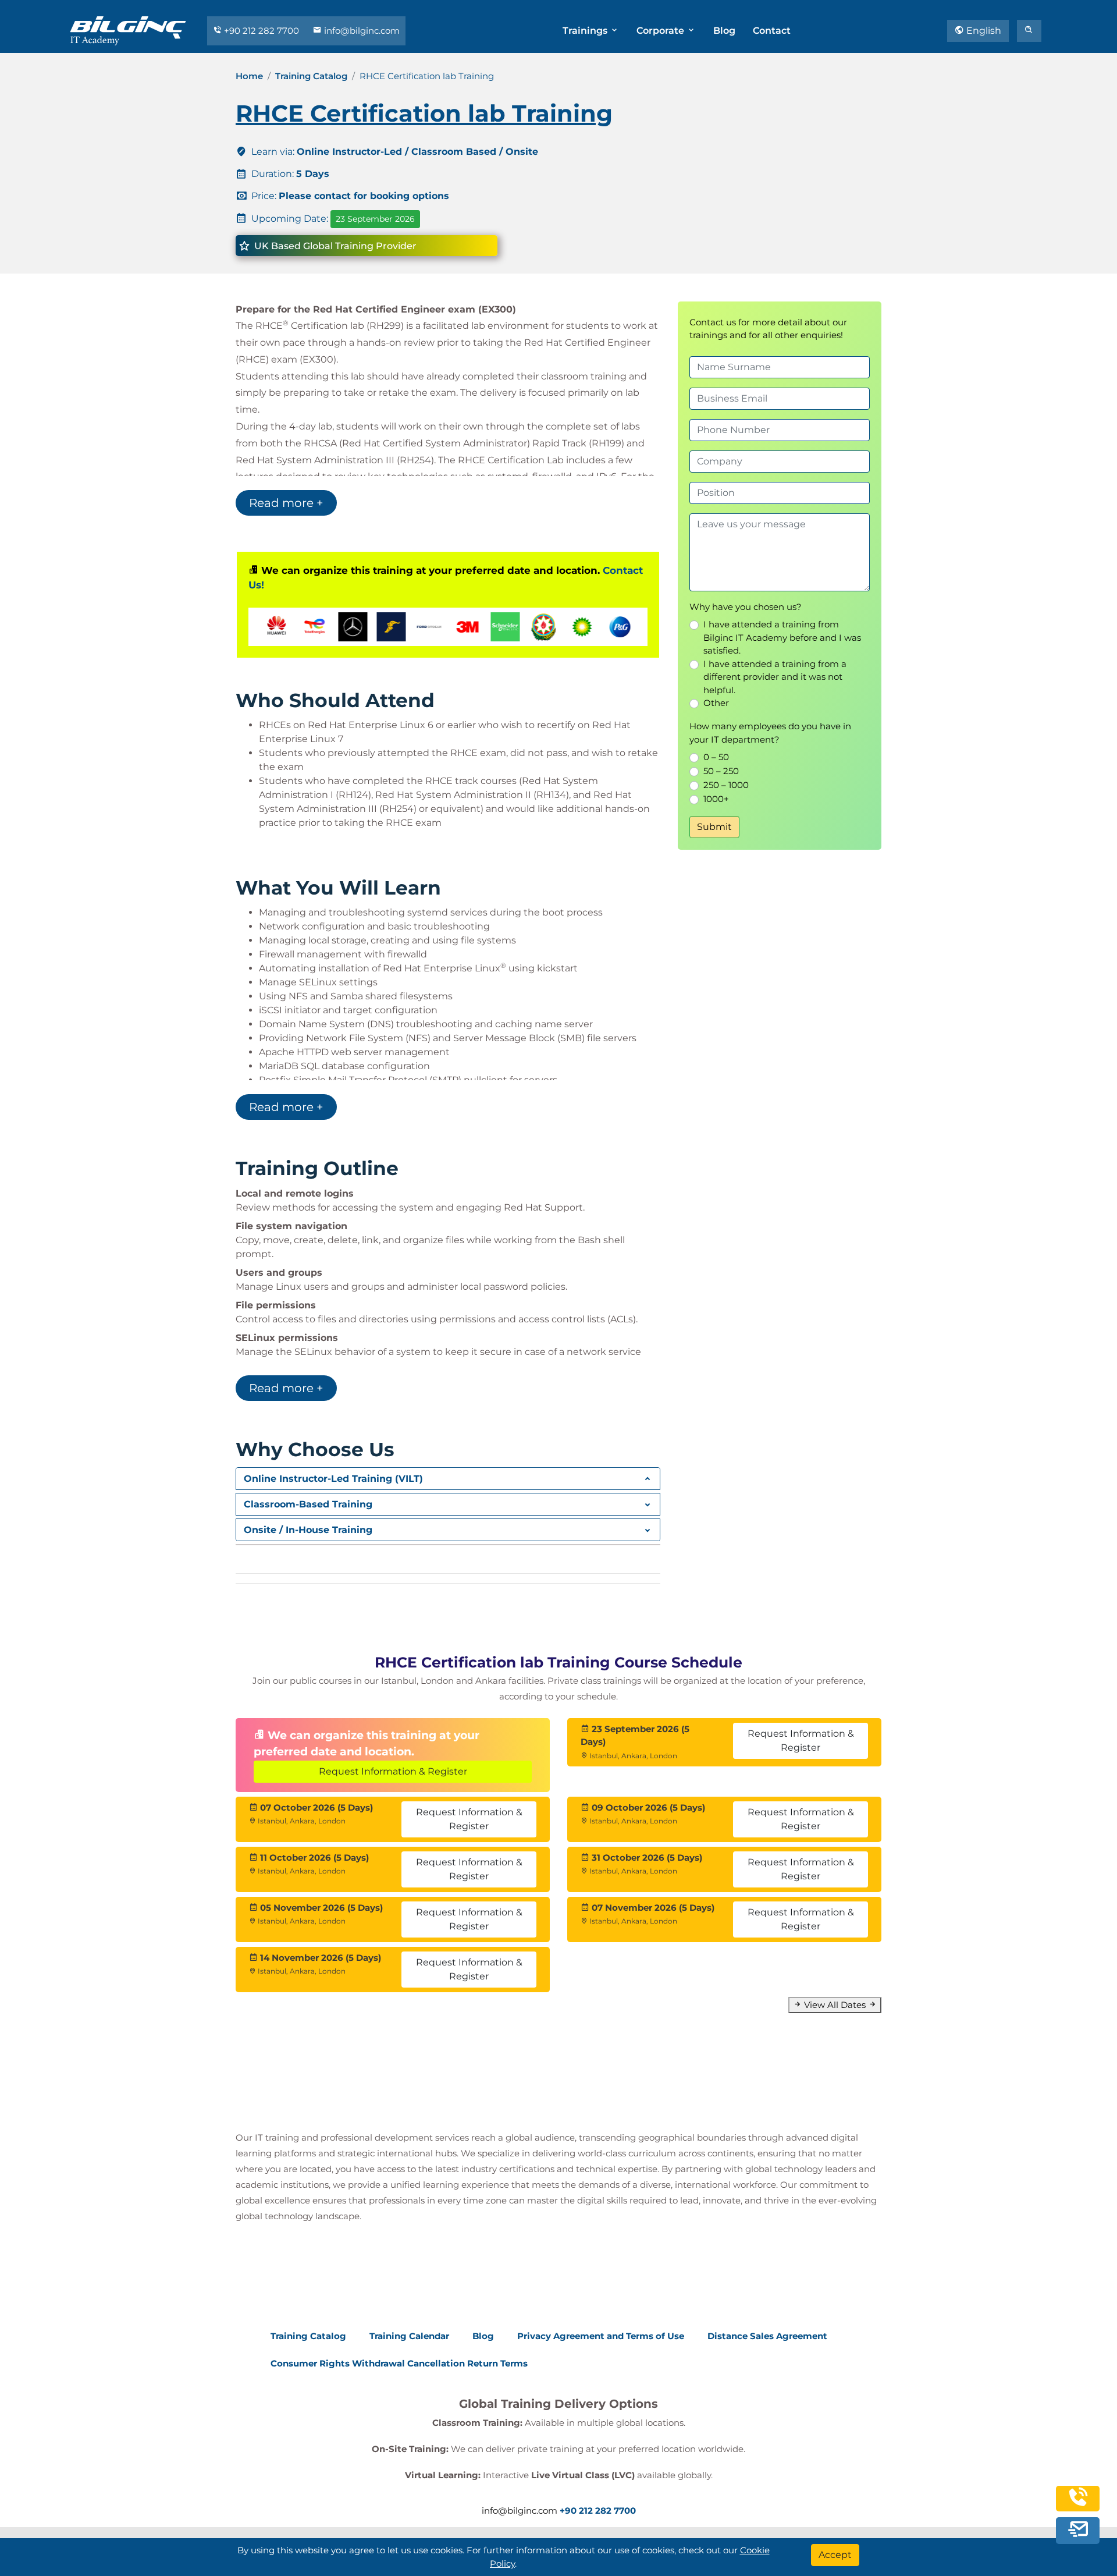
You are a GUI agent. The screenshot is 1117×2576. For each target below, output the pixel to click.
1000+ (716, 799)
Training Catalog (311, 76)
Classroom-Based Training (308, 1504)
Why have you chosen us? (746, 607)
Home (249, 76)
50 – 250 (721, 771)
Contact (772, 31)
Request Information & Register (393, 1771)
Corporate (661, 31)
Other (716, 703)
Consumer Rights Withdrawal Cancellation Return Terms (399, 2363)
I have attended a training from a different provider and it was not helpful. (775, 677)
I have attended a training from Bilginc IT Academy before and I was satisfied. (782, 637)
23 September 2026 (375, 219)
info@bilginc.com (361, 31)
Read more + (286, 503)
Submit (714, 827)
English (983, 31)
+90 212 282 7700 (262, 31)
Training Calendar (409, 2336)
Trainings (586, 31)
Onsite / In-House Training (308, 1530)
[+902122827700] (1078, 2505)
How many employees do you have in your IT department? (770, 733)
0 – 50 (716, 757)
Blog (724, 31)
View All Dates (835, 2005)
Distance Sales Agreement (767, 2336)
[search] (1029, 31)
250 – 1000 (726, 785)
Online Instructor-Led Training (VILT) (333, 1479)
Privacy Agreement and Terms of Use (601, 2336)
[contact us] (1078, 2531)
